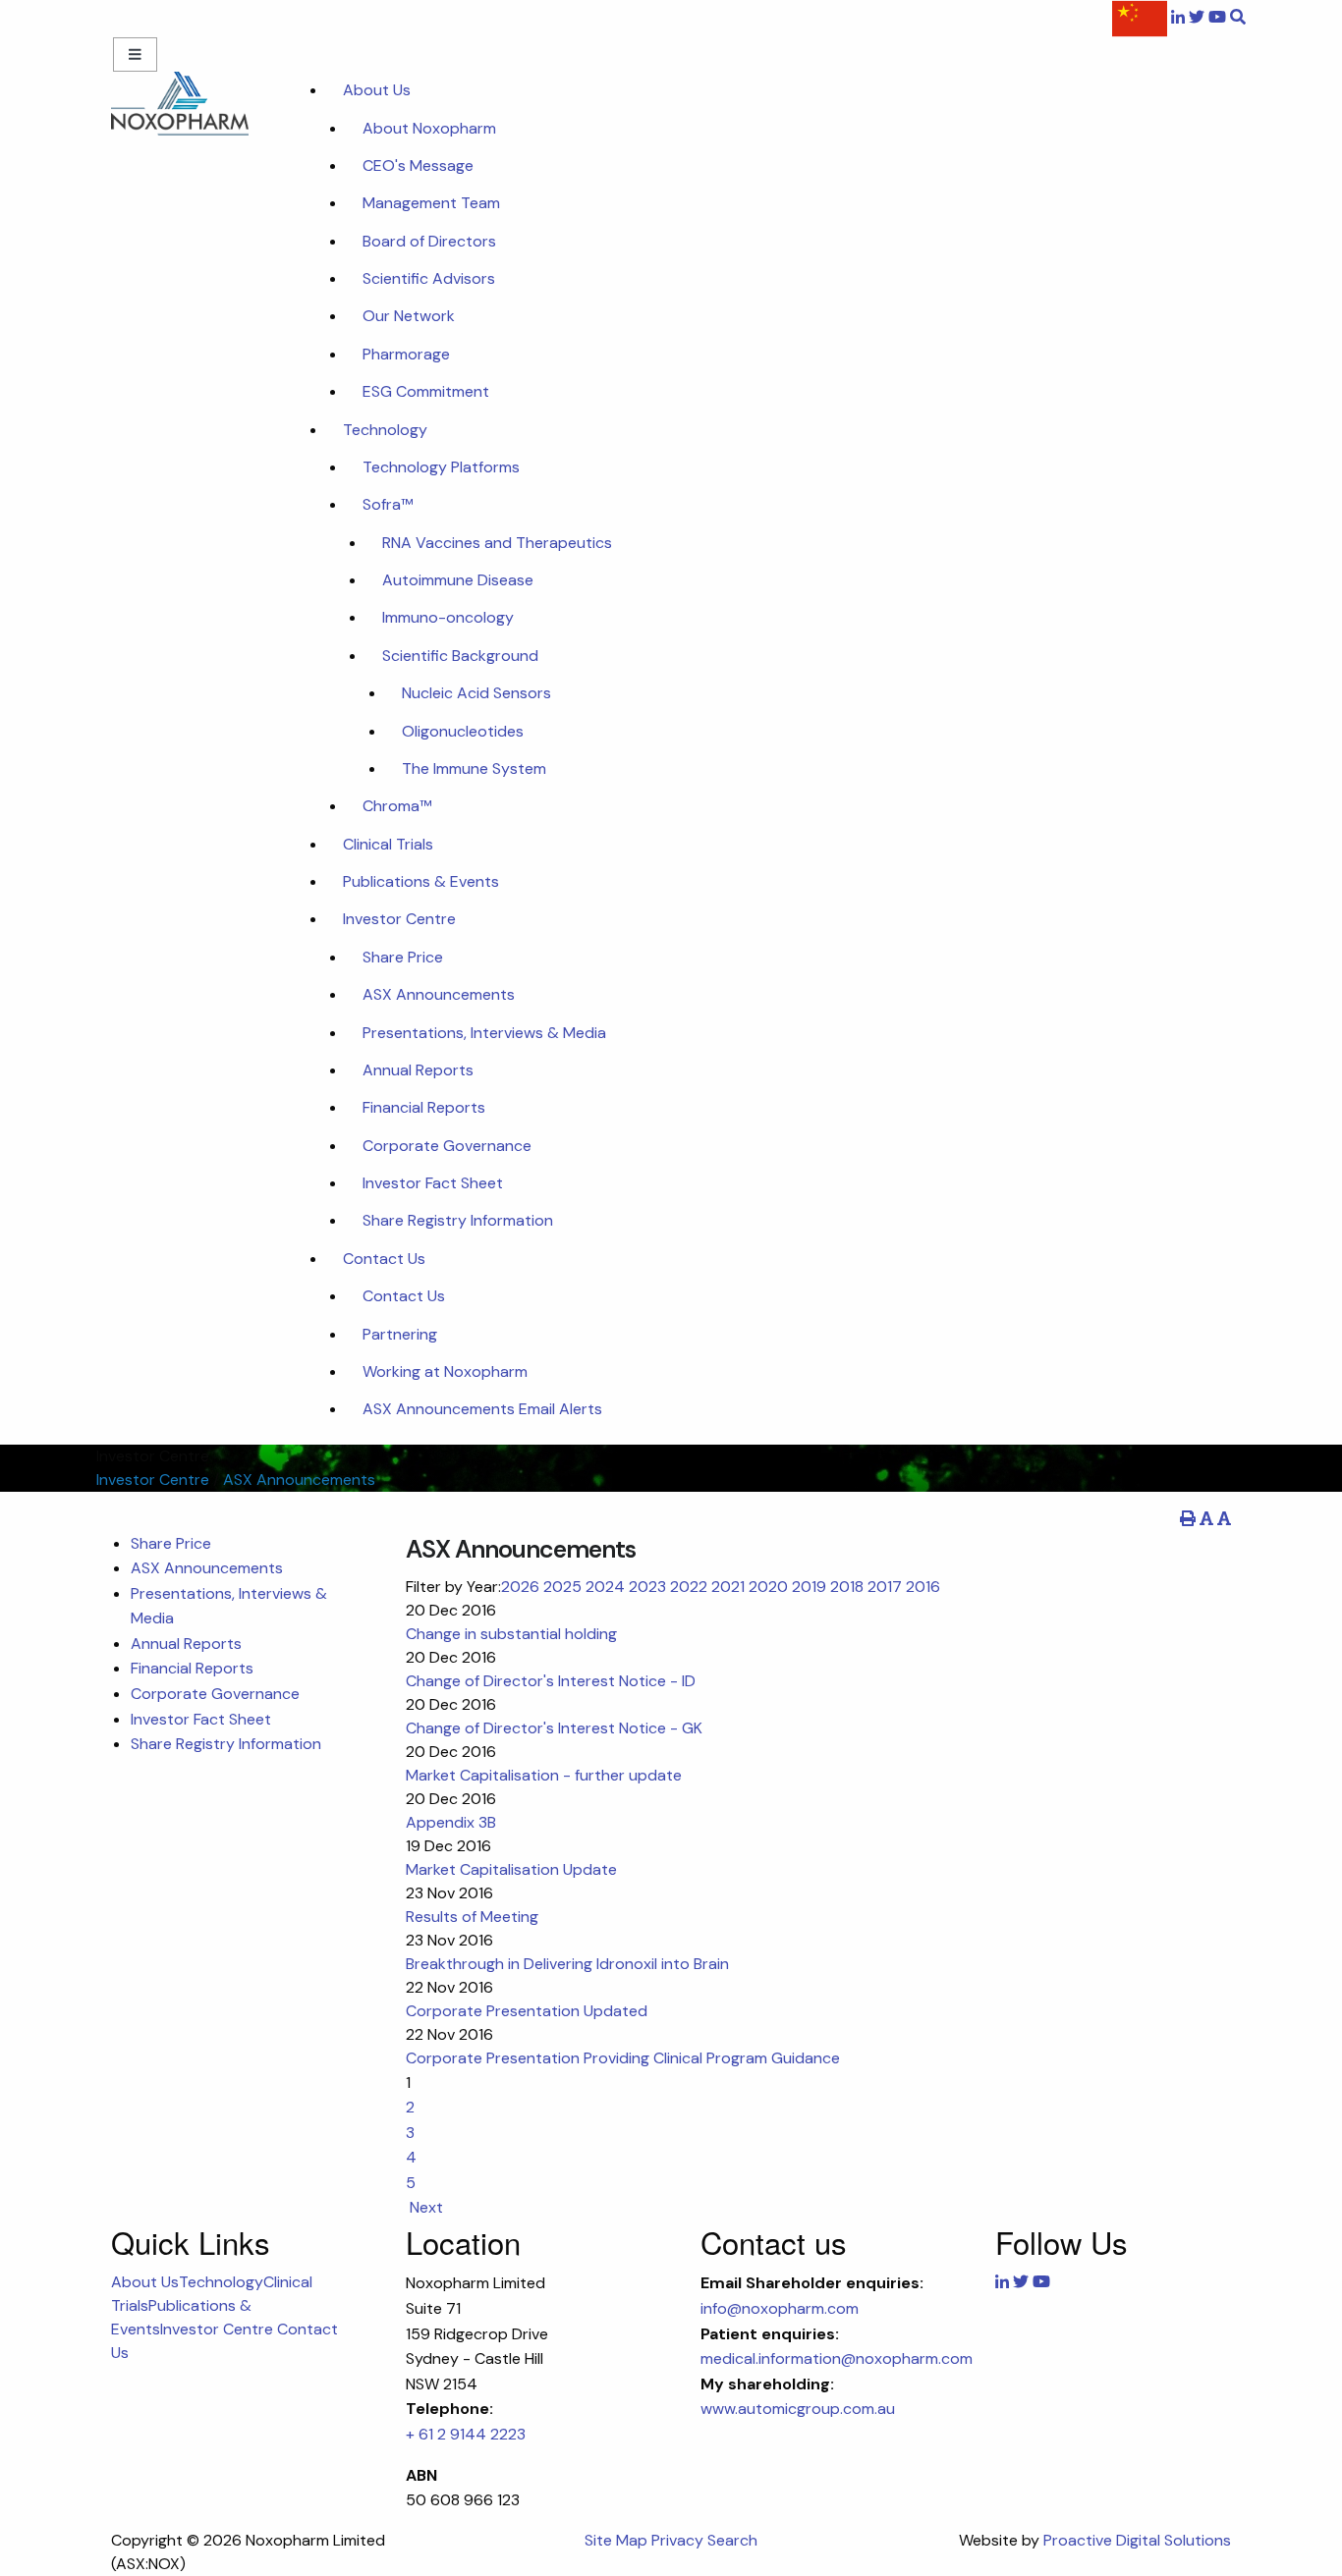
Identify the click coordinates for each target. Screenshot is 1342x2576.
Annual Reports (418, 1070)
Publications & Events (421, 881)
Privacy (677, 2540)
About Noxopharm (429, 128)
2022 (689, 1587)
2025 (562, 1587)
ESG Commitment (426, 391)
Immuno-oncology (448, 617)
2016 (923, 1587)
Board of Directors (429, 241)
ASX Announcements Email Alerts (482, 1409)
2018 (847, 1587)
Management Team (431, 203)
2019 (809, 1587)
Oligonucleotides (463, 731)
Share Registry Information (458, 1220)
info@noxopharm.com (780, 2308)
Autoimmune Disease (458, 580)
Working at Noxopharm (445, 1371)
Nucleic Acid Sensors (476, 693)
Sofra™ (388, 504)
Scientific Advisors (429, 278)
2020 (768, 1587)
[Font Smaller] (1206, 1519)
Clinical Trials (388, 844)
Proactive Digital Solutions (1137, 2540)
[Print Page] (1188, 1519)
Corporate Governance (447, 1146)
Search (732, 2540)
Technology (385, 430)
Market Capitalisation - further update (544, 1775)
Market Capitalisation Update (511, 1869)
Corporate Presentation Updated (527, 2011)
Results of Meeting (472, 1917)
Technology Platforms (441, 467)
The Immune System (474, 768)
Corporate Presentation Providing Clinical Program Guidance (623, 2058)
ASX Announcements (439, 994)
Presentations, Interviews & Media (484, 1033)
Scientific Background (460, 656)
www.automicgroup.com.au (798, 2409)
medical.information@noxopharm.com (837, 2358)
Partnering (400, 1334)
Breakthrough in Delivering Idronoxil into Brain (567, 1964)
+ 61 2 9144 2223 (466, 2434)
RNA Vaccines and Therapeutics (497, 543)
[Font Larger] (1224, 1519)
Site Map (616, 2540)
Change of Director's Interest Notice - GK (554, 1728)
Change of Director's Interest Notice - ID (551, 1681)
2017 (885, 1587)
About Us (377, 90)
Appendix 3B (451, 1822)
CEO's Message (418, 165)
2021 (728, 1587)
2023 (647, 1587)
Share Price (403, 957)
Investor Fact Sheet (433, 1183)
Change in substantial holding (511, 1634)
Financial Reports (424, 1107)
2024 (605, 1587)
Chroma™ (397, 806)
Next (424, 2207)
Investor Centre (399, 919)
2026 (520, 1587)
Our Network (409, 316)
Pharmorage (406, 354)
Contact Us (384, 1259)
